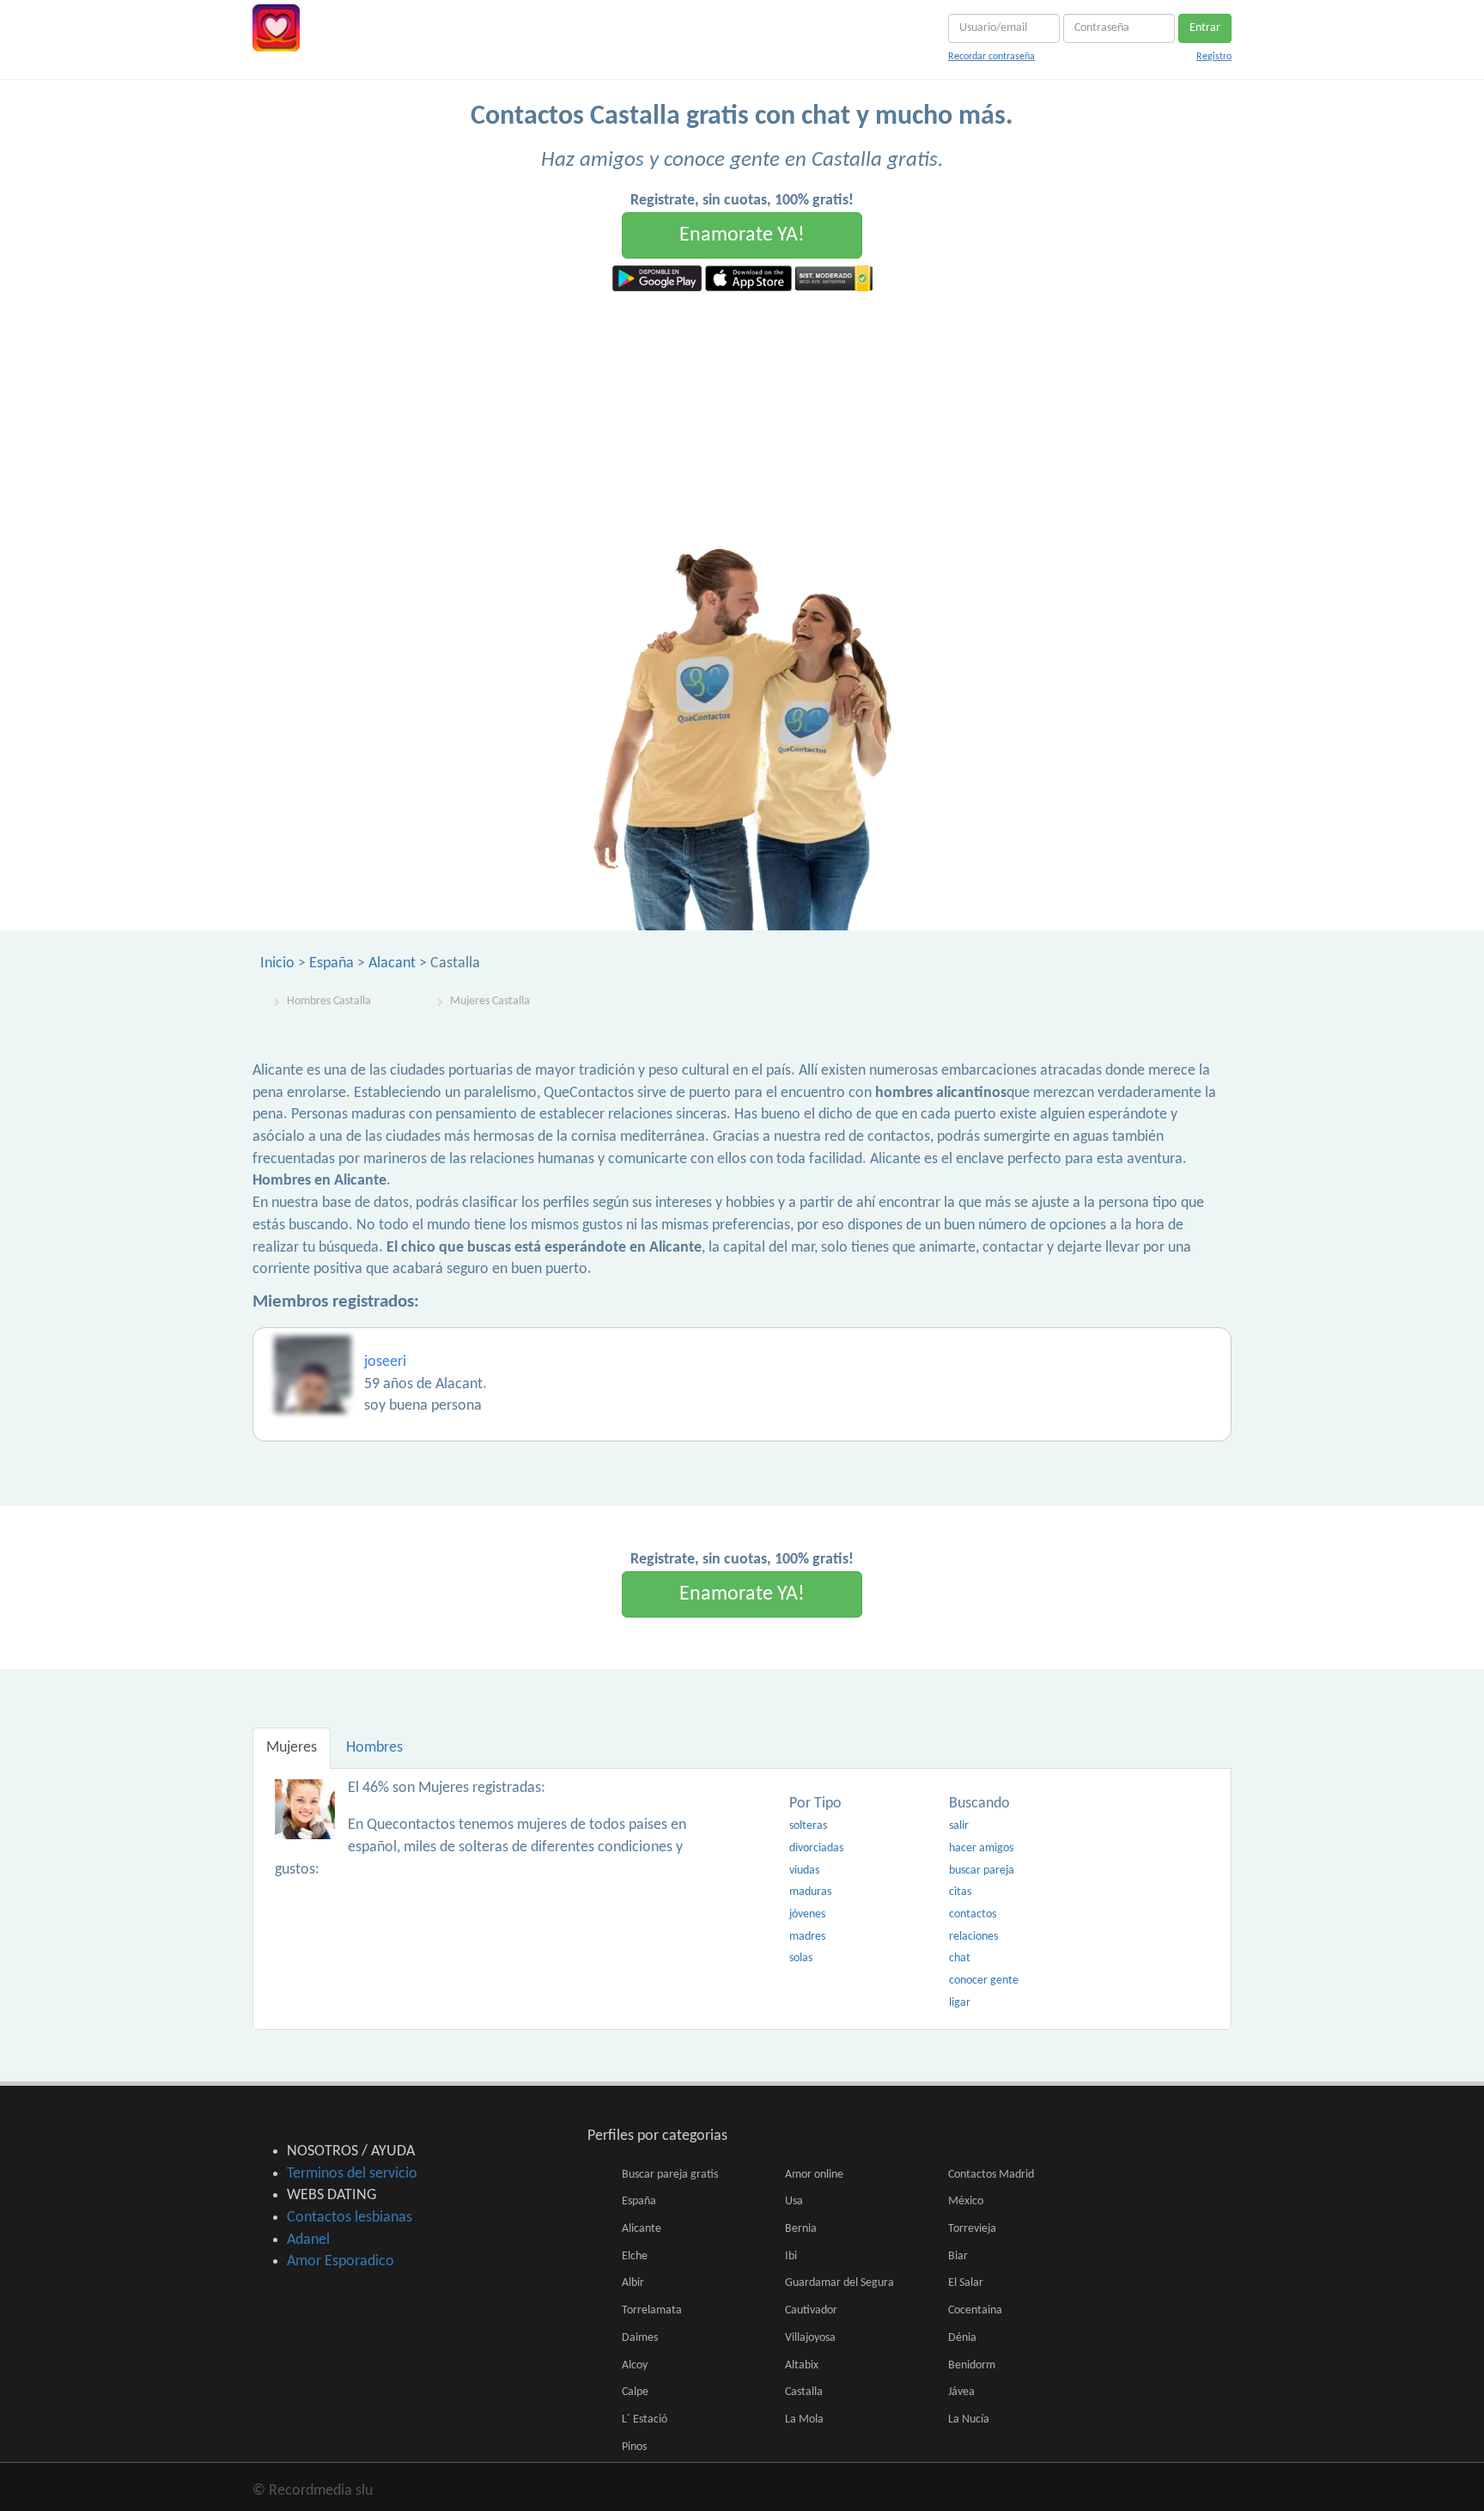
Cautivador (811, 2310)
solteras (808, 1826)
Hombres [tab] (374, 1748)
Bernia (801, 2229)
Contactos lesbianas (350, 2218)
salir (959, 1826)
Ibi (791, 2256)
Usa (794, 2201)
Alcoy (635, 2365)
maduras (810, 1892)
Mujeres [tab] (292, 1748)
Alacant (392, 963)
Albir (633, 2283)
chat (960, 1958)
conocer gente (984, 1981)
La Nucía (969, 2420)
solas (801, 1958)
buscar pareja (982, 1871)
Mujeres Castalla (490, 1001)
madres (807, 1937)
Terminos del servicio (352, 2174)
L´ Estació (645, 2420)
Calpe (635, 2392)
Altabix (802, 2365)
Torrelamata (652, 2310)
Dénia (962, 2338)
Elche (635, 2256)
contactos (973, 1914)
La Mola (804, 2420)
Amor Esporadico (341, 2261)
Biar (958, 2256)
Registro (1214, 57)
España (331, 963)
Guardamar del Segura (839, 2283)
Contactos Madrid (991, 2175)
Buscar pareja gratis (670, 2175)
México (966, 2201)
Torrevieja (972, 2229)
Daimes (640, 2338)
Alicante (642, 2229)
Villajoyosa (810, 2338)
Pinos (634, 2447)
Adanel (308, 2240)
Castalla (804, 2392)
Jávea (961, 2392)
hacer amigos (981, 1848)
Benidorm (972, 2365)
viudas (804, 1871)
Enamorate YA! (742, 235)
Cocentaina (975, 2310)
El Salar (966, 2283)
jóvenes (807, 1914)
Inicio (277, 963)
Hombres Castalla (329, 1001)
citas (960, 1892)
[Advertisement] (742, 420)
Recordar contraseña (991, 57)
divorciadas (816, 1848)
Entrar (1205, 28)
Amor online (814, 2175)
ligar (960, 2003)
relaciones (973, 1937)
